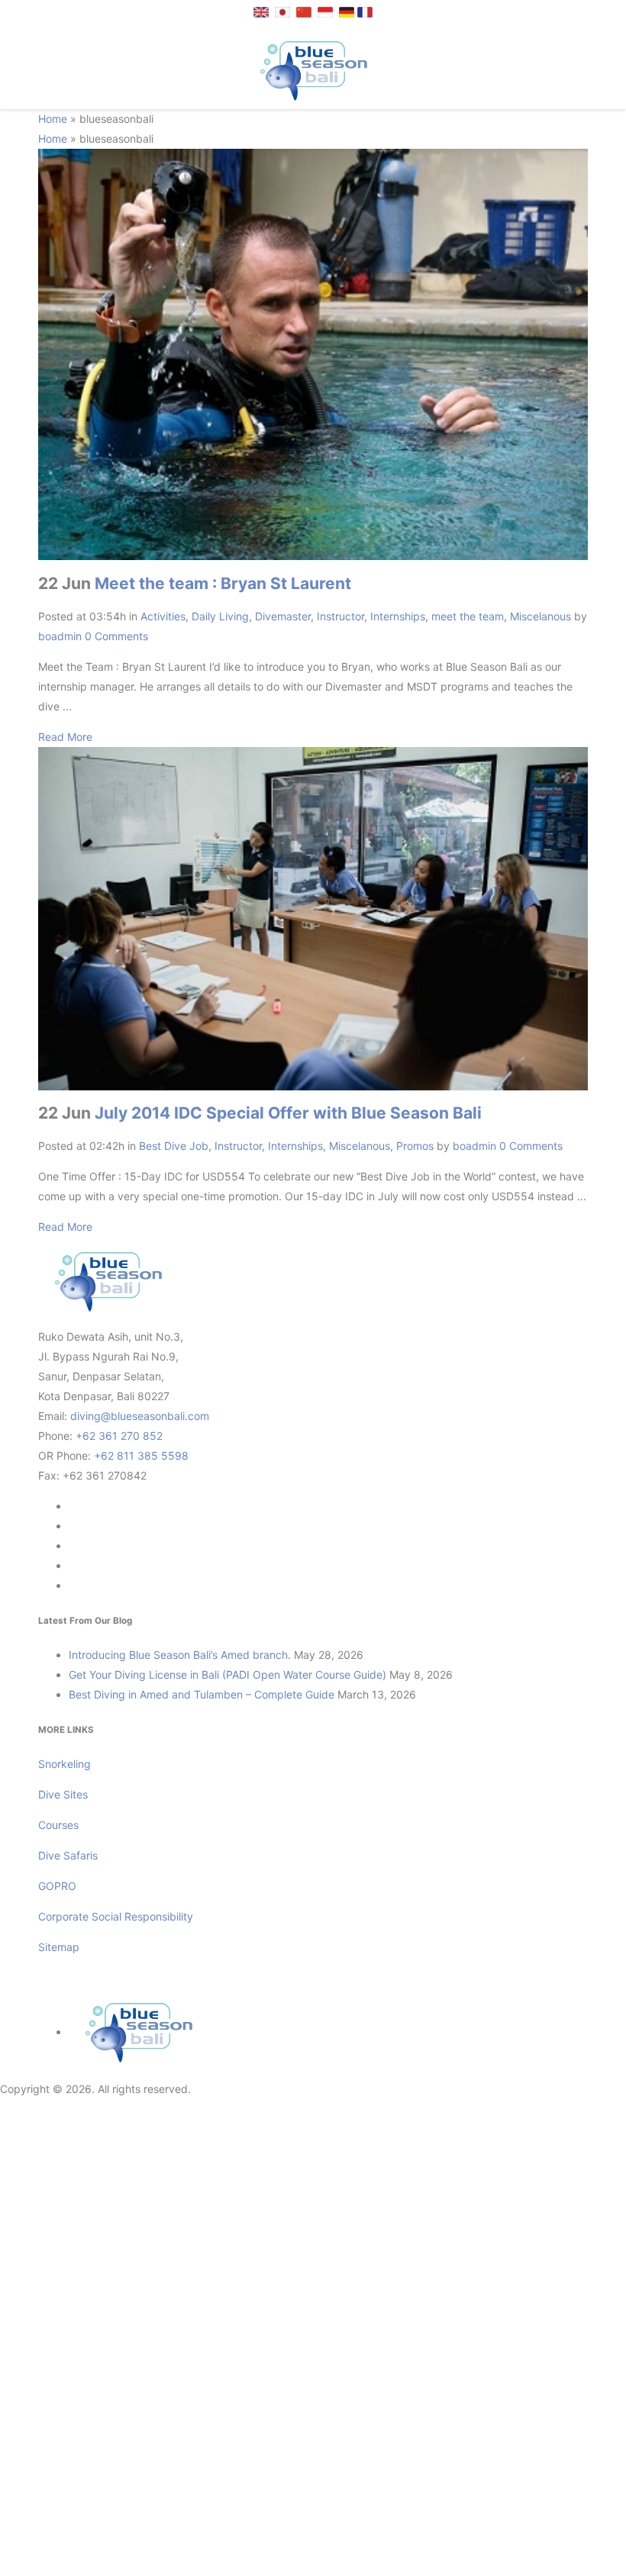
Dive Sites (63, 1794)
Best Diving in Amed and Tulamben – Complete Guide (202, 1694)
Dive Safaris (68, 1855)
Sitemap (59, 1947)
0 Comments (116, 636)
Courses (58, 1825)
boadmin (60, 636)
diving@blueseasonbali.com (140, 1416)
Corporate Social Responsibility (117, 1916)
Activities (163, 616)
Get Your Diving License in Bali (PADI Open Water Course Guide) (227, 1674)
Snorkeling (65, 1764)
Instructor (340, 616)
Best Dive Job (174, 1146)
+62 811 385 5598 (141, 1455)
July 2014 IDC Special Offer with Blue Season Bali (288, 1113)
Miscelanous (540, 616)
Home (53, 119)
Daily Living (220, 616)
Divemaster (283, 616)
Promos (415, 1146)
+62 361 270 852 (119, 1436)
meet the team (468, 616)
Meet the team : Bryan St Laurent (223, 583)
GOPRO (57, 1886)
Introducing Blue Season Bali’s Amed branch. (180, 1655)
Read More (65, 737)
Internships (398, 616)
